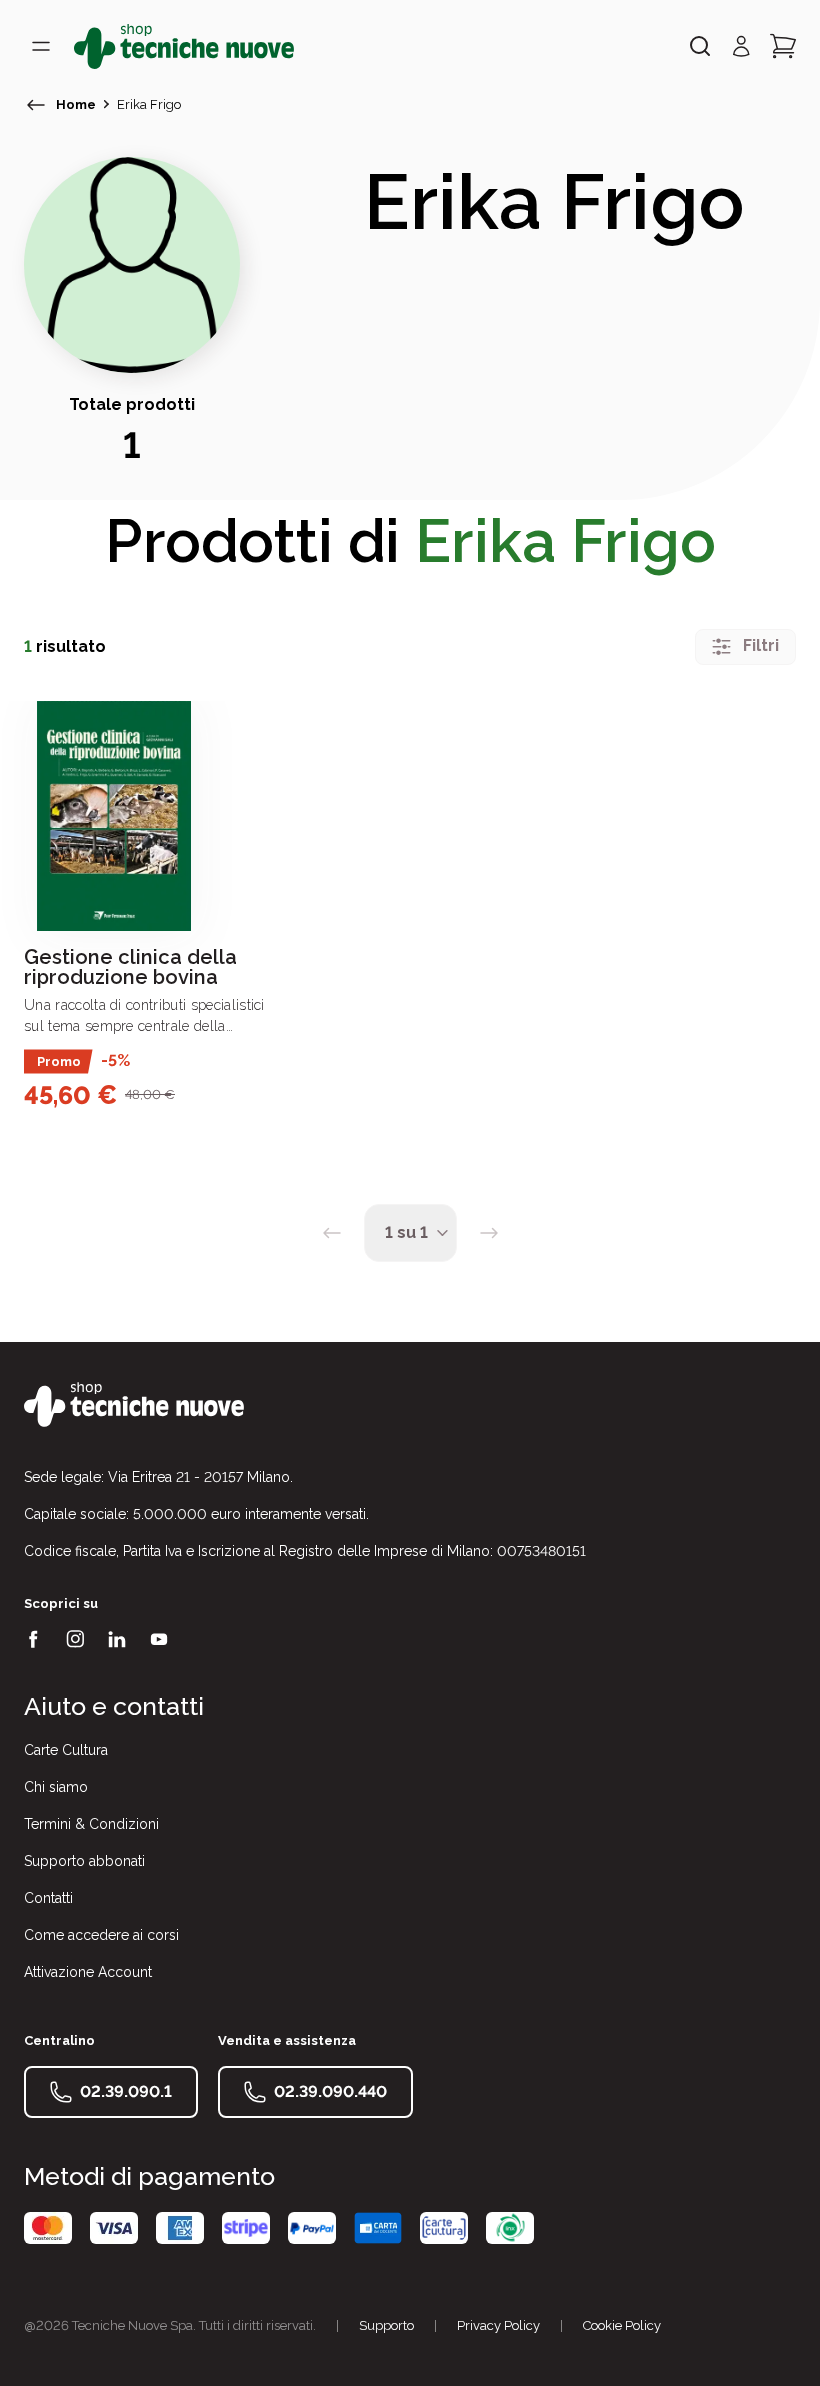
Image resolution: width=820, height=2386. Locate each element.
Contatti (48, 1898)
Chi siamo (56, 1787)
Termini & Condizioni (91, 1824)
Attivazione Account (88, 1972)
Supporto (386, 2325)
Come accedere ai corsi (101, 1935)
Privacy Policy (498, 2325)
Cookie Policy (622, 2325)
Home (76, 104)
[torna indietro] (36, 105)
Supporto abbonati (84, 1861)
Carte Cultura (66, 1750)
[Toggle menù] (41, 46)
